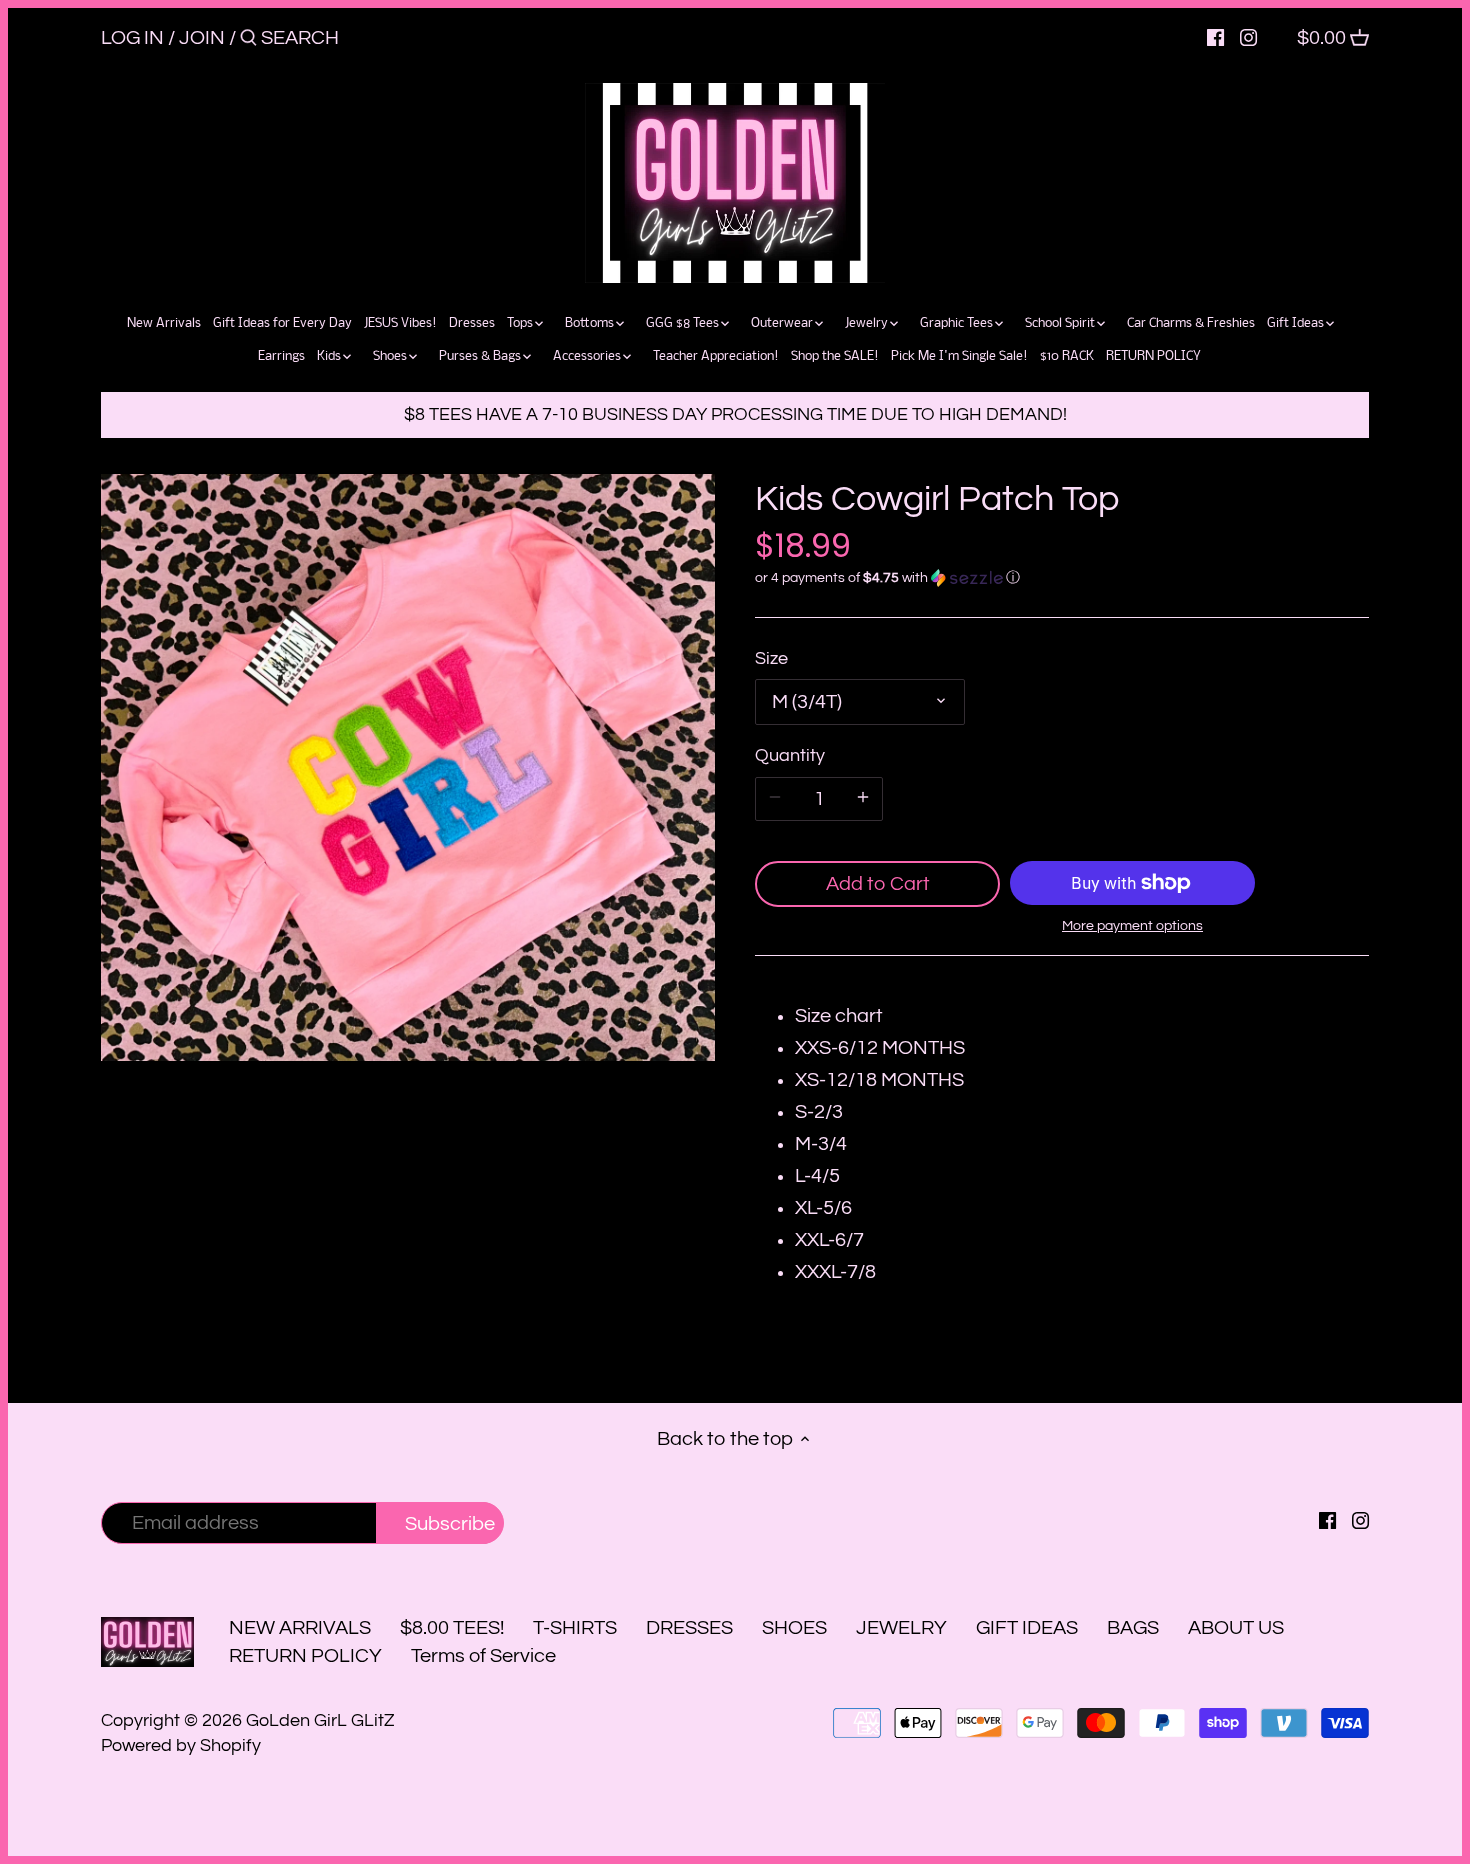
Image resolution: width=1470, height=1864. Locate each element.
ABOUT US (1236, 1628)
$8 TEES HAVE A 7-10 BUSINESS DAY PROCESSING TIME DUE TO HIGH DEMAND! (735, 414)
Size (771, 658)
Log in (132, 38)
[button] (1062, 578)
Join (202, 38)
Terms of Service (483, 1656)
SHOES (794, 1628)
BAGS (1133, 1628)
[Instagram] (1248, 37)
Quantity (790, 755)
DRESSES (689, 1628)
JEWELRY (901, 1628)
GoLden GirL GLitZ (320, 1720)
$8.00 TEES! (454, 1628)
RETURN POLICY (305, 1656)
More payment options (1132, 926)
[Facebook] (1215, 37)
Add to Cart (878, 884)
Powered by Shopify (181, 1745)
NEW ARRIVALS (300, 1628)
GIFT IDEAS (1027, 1628)
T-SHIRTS (575, 1628)
